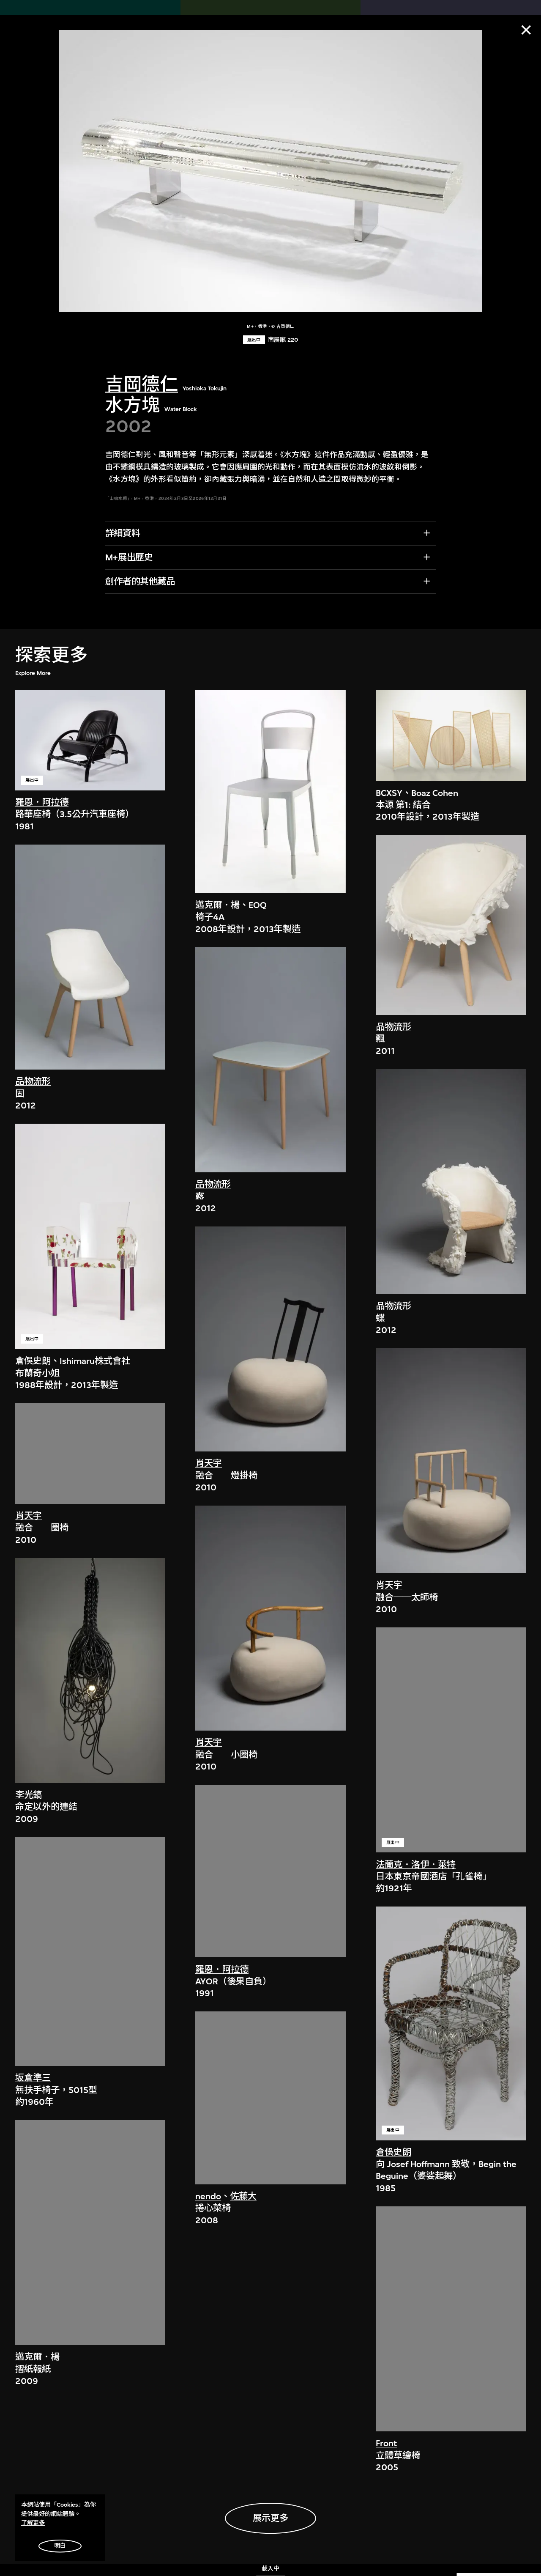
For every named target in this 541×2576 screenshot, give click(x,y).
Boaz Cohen (435, 793)
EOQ (258, 905)
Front (386, 2443)
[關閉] (526, 30)
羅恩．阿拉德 (42, 802)
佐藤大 (243, 2196)
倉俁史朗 (33, 1361)
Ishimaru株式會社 (95, 1361)
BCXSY (389, 793)
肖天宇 (29, 1516)
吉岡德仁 (142, 385)
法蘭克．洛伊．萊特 (416, 1865)
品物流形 (33, 1082)
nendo (208, 2196)
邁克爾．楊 (37, 2357)
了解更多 (33, 2523)
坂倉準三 (33, 2078)
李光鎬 (29, 1795)
